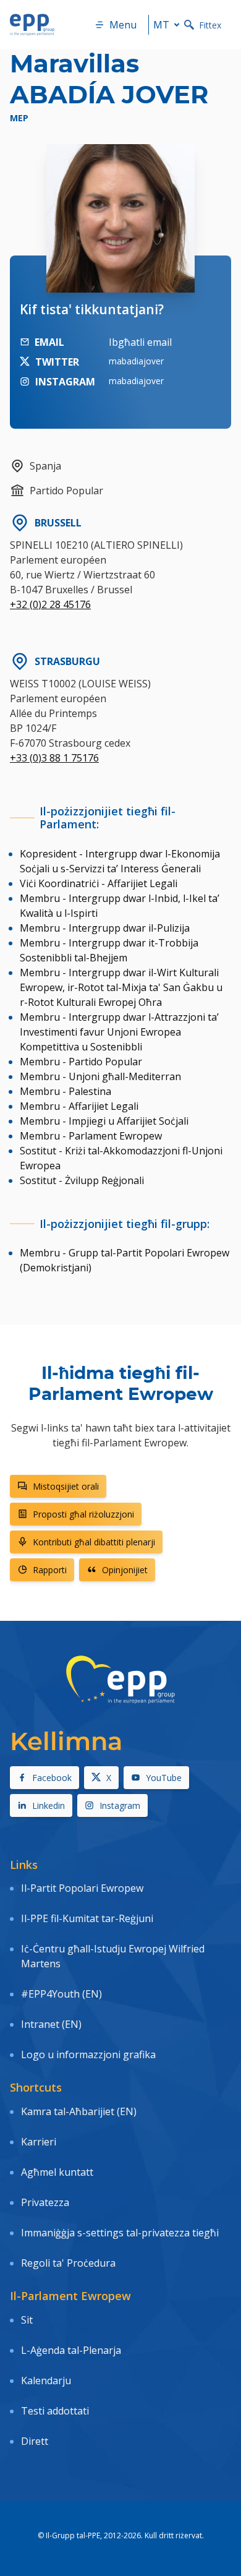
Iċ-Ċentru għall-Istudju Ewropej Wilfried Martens (113, 1956)
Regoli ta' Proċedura (68, 2263)
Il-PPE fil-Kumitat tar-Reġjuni (87, 1918)
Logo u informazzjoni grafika (88, 2054)
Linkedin (49, 1805)
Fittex (210, 25)
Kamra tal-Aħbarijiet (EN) (79, 2111)
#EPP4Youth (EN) (61, 1994)
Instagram (120, 1805)
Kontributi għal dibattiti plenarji (94, 1542)
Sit (27, 2320)
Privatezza (45, 2202)
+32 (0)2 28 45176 (50, 604)
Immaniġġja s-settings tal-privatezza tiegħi (120, 2233)
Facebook (52, 1778)
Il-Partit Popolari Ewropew (82, 1888)
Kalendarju (46, 2381)
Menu (123, 25)
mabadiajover (136, 361)
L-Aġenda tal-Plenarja (71, 2350)
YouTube (164, 1778)
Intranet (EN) (51, 2024)
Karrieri (40, 2142)
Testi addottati (55, 2411)
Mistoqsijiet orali (66, 1486)
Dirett (35, 2441)
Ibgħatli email (140, 342)
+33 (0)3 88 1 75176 (54, 758)
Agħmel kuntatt (57, 2172)
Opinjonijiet (125, 1570)
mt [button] (161, 25)
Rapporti (50, 1570)
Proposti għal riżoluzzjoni (83, 1514)
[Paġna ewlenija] (32, 25)
